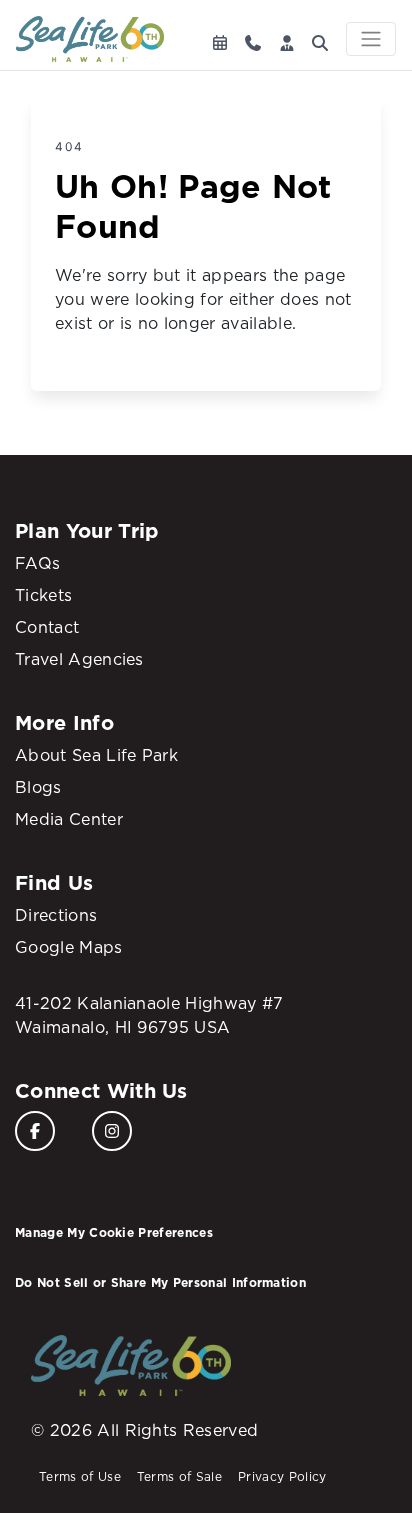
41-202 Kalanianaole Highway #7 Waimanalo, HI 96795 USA (149, 1015)
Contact (47, 627)
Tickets (43, 595)
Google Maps (69, 947)
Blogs (38, 787)
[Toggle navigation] (371, 39)
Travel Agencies (79, 659)
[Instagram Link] (112, 1131)
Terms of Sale (179, 1476)
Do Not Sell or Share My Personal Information (160, 1282)
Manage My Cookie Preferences (114, 1232)
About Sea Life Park (96, 755)
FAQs (37, 563)
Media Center (69, 819)
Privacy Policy (282, 1476)
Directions (56, 915)
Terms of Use (80, 1476)
